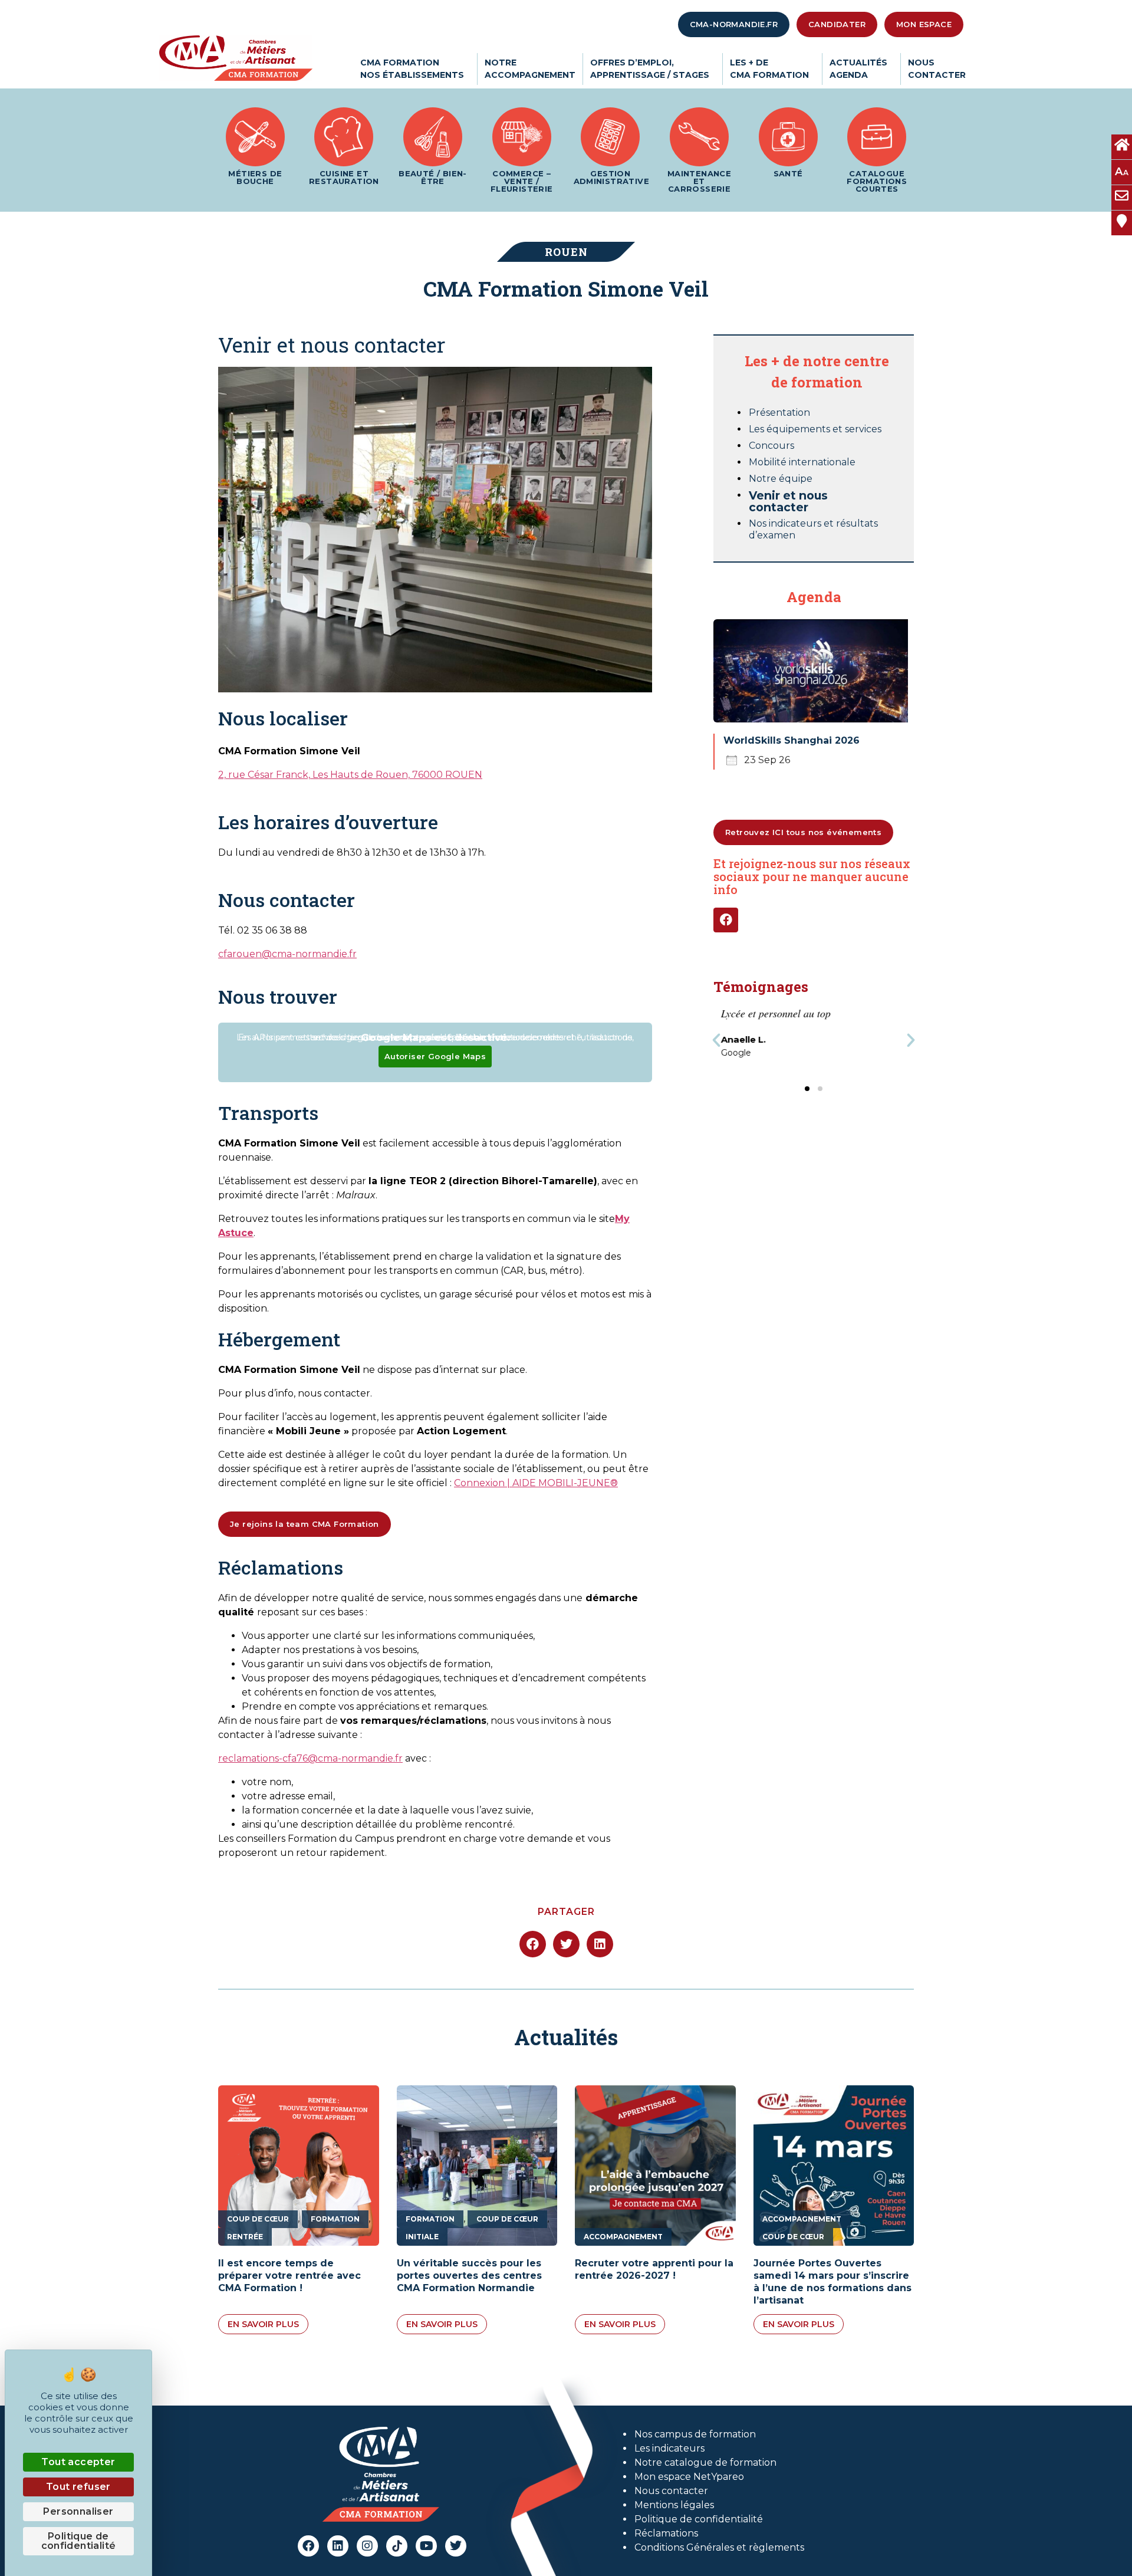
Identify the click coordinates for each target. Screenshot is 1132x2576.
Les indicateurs (669, 2448)
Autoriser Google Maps (435, 1056)
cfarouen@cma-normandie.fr (287, 954)
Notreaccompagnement (530, 69)
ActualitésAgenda (858, 69)
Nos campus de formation (695, 2434)
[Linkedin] (338, 2546)
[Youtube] (426, 2546)
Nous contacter (671, 2491)
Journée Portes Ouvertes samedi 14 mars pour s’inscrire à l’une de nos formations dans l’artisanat (832, 2281)
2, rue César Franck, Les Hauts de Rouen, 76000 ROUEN (350, 775)
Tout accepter (78, 2462)
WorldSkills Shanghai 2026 (792, 740)
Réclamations (666, 2533)
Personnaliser (78, 2511)
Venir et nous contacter (788, 501)
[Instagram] (367, 2546)
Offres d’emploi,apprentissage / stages (650, 69)
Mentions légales (674, 2505)
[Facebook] (726, 920)
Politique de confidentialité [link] (79, 2541)
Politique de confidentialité (699, 2519)
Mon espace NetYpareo (689, 2477)
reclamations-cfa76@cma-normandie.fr (310, 1758)
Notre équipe (781, 479)
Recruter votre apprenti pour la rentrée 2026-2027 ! (654, 2269)
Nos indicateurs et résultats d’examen (813, 529)
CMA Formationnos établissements (412, 69)
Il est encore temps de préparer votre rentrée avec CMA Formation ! (289, 2276)
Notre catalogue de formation (705, 2462)
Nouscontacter (937, 69)
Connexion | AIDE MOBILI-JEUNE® (536, 1483)
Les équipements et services (815, 429)
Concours (771, 446)
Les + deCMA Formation (769, 69)
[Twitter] (456, 2546)
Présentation (779, 413)
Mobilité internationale (802, 462)
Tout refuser (78, 2487)
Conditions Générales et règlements (719, 2547)
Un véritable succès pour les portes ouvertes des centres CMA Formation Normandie (469, 2276)
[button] (716, 1040)
